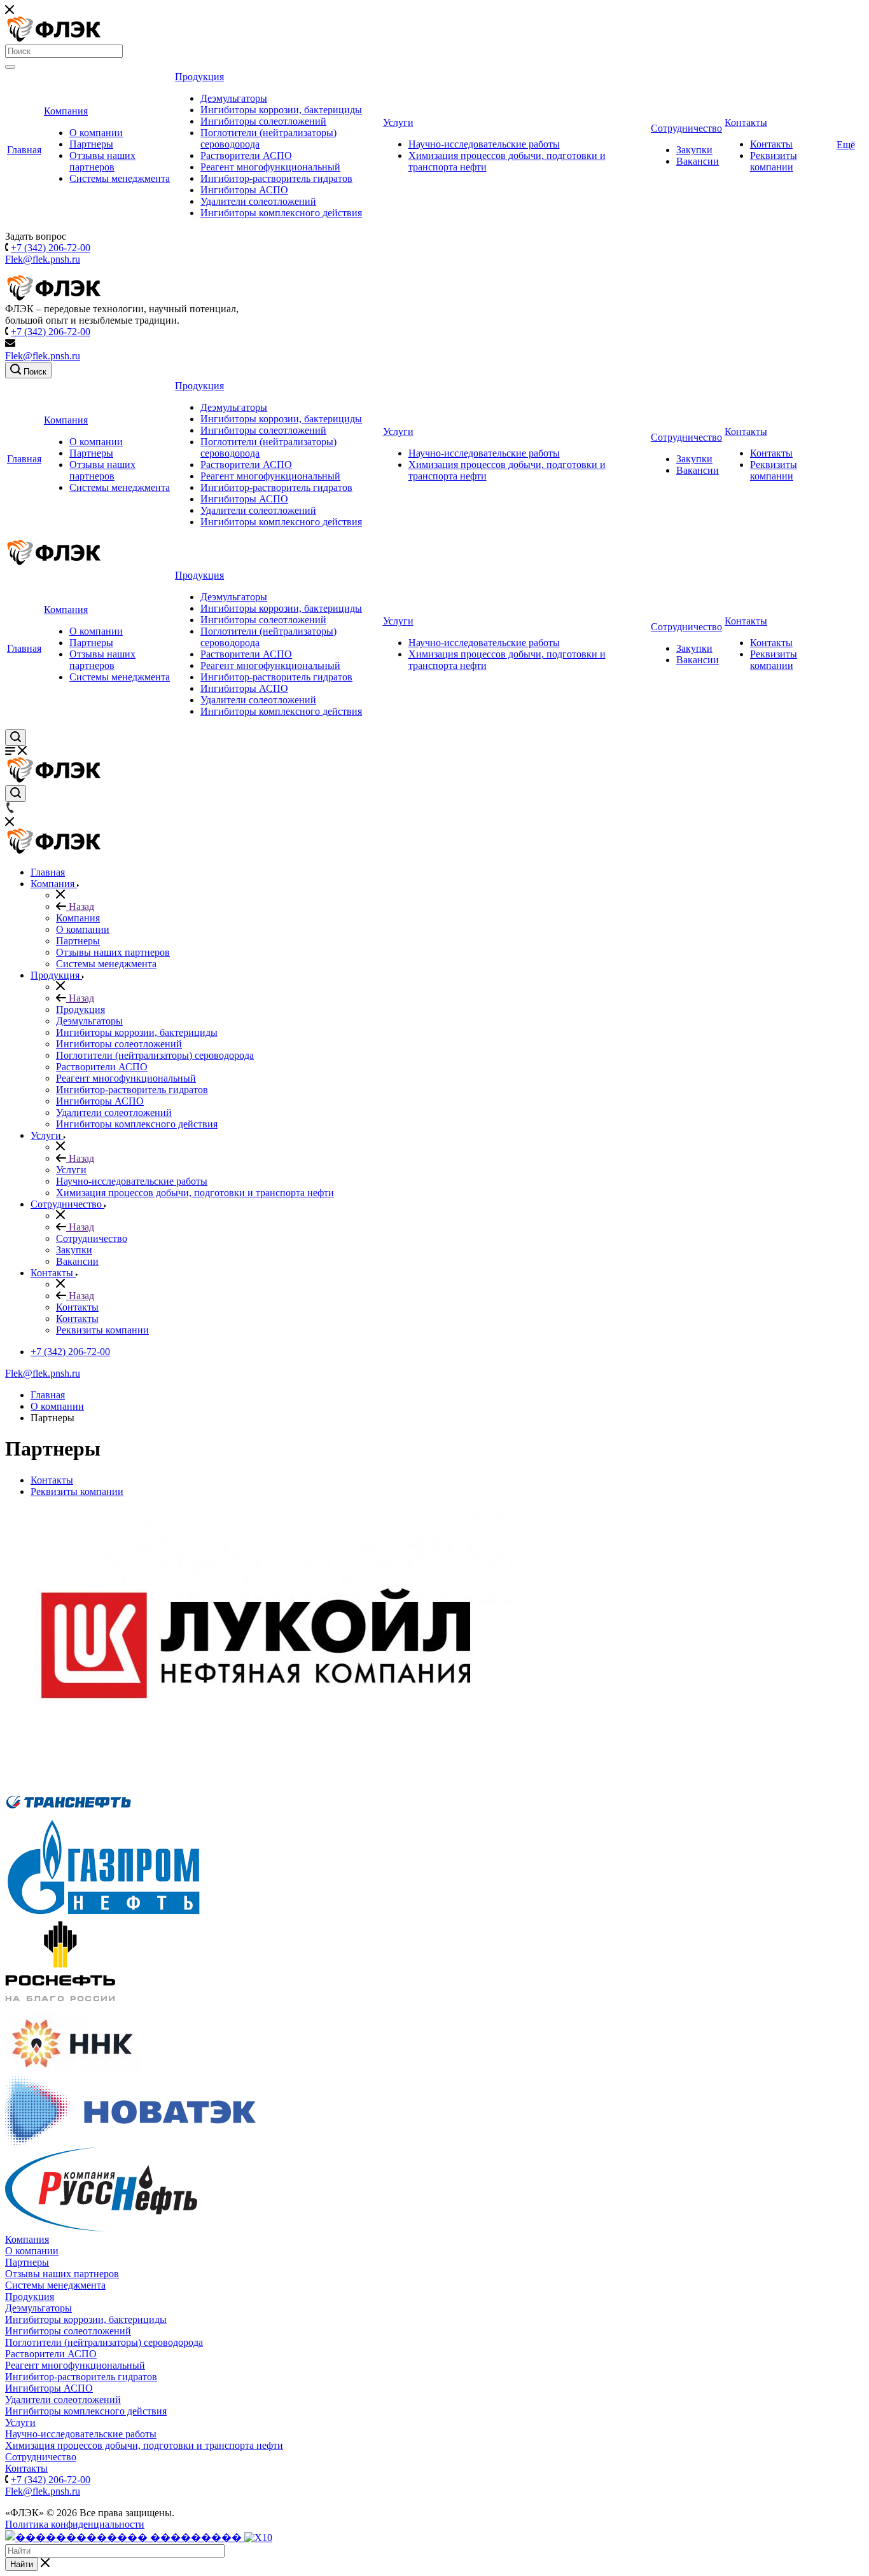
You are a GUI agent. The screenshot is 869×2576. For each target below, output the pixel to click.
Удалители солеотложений (258, 201)
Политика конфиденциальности (75, 2524)
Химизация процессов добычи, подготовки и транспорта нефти (144, 2445)
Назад (80, 906)
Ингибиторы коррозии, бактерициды (281, 110)
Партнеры (91, 144)
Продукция (199, 77)
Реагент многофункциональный (270, 167)
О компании (96, 133)
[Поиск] (10, 67)
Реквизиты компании (774, 161)
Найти (22, 2564)
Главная (24, 150)
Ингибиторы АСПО (244, 190)
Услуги (398, 122)
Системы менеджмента (120, 178)
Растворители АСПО (246, 155)
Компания (66, 111)
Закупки (694, 150)
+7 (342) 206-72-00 (51, 248)
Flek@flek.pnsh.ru (43, 259)
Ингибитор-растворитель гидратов (276, 178)
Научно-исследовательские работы (484, 144)
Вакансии (698, 161)
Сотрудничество (686, 128)
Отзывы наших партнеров (102, 161)
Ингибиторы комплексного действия (281, 213)
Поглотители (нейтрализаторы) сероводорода (104, 2342)
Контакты (746, 122)
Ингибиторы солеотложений (263, 121)
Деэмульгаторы (234, 98)
